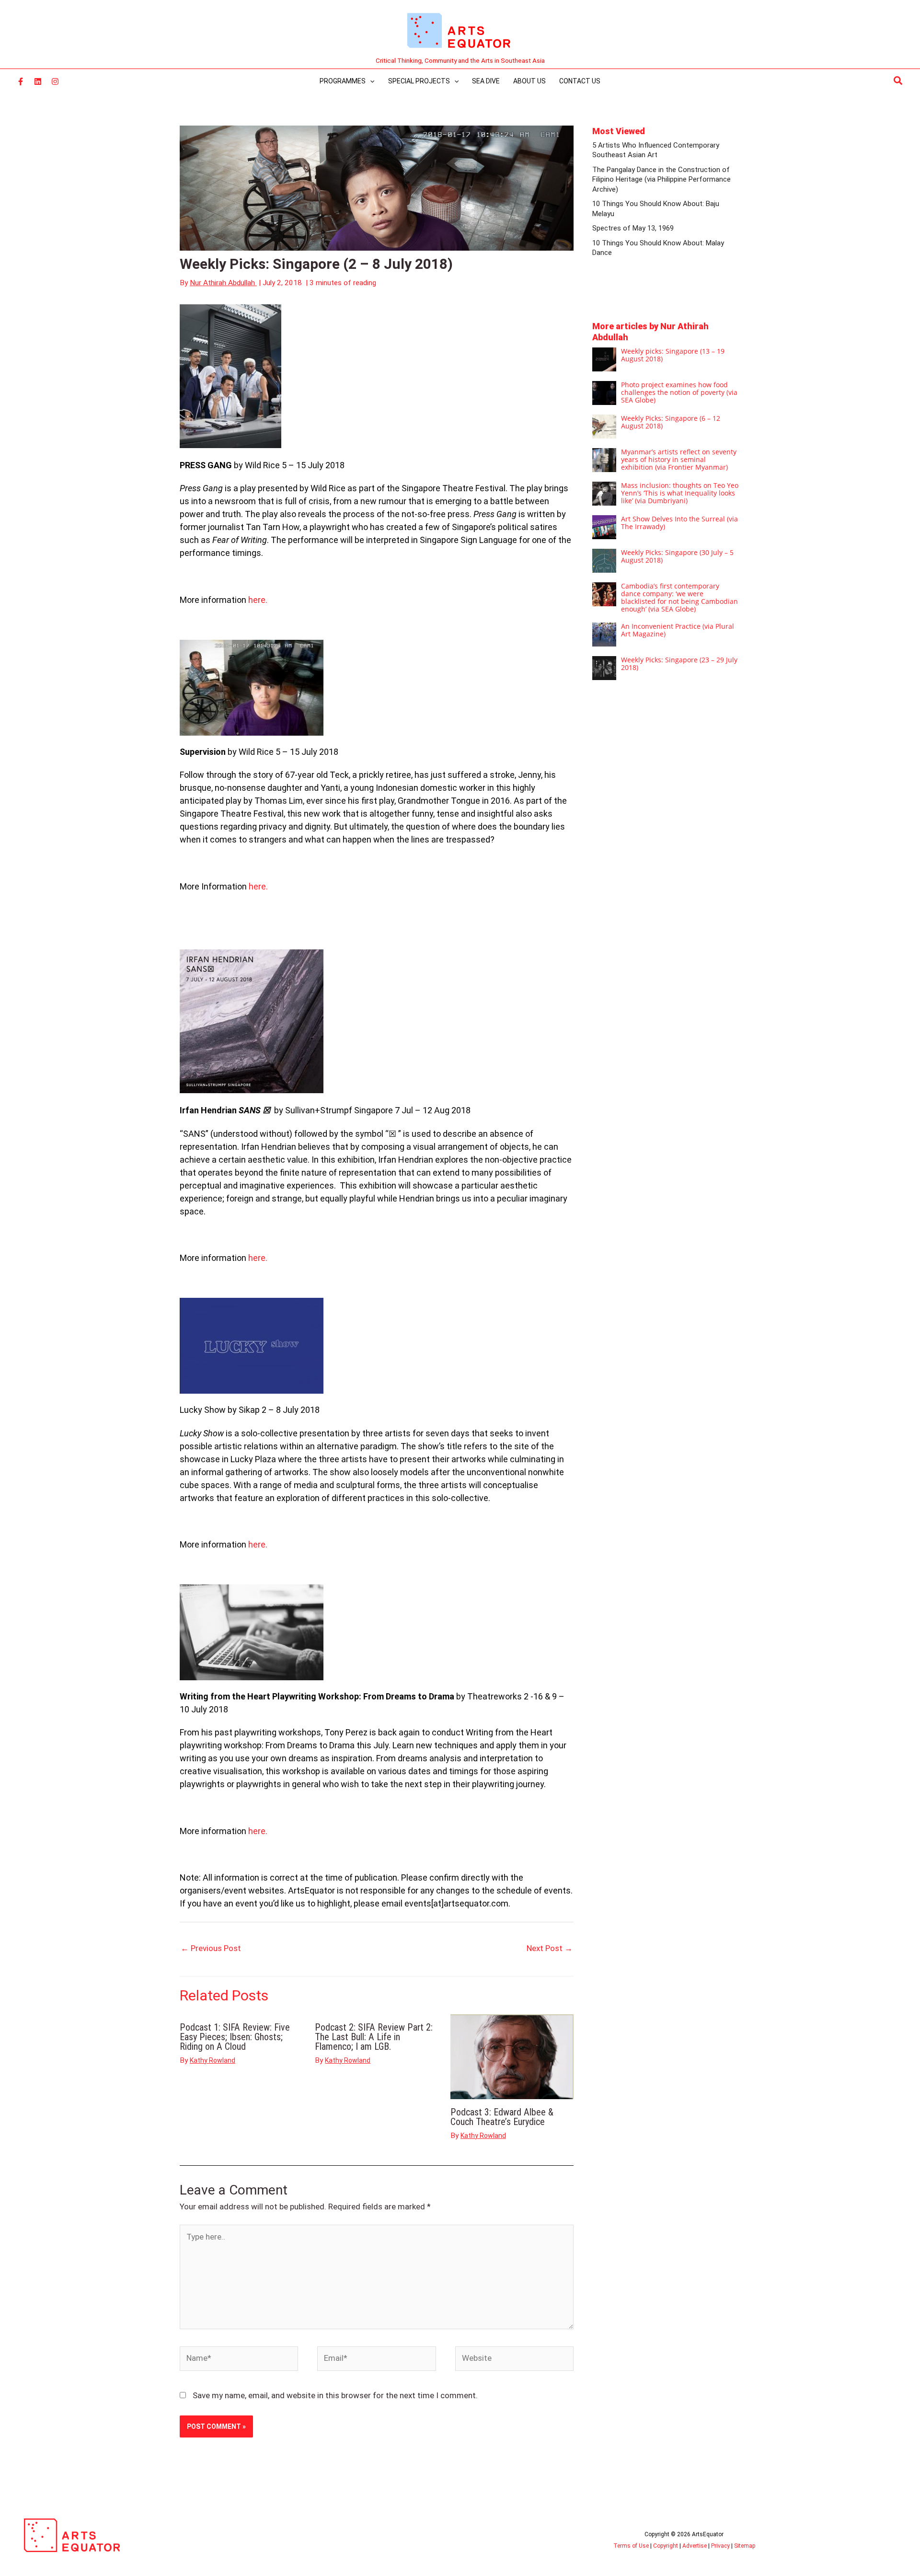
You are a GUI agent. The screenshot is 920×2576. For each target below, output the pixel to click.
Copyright (666, 2546)
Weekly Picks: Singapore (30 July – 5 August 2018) (677, 556)
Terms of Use (631, 2546)
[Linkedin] (38, 81)
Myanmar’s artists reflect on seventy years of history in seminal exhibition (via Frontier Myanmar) (679, 459)
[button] (898, 81)
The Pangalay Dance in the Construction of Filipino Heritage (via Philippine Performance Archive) (661, 179)
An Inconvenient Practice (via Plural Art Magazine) (678, 630)
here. (258, 600)
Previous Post (211, 1948)
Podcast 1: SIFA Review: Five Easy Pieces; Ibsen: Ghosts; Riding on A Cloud (235, 2037)
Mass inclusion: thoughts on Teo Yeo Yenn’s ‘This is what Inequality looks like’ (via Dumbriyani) (680, 493)
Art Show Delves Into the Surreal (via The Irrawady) (679, 523)
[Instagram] (55, 81)
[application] (370, 81)
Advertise (695, 2546)
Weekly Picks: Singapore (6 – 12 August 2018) (671, 422)
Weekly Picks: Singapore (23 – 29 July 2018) (679, 664)
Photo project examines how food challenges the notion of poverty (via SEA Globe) (679, 392)
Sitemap (745, 2546)
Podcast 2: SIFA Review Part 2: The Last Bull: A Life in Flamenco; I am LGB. (374, 2037)
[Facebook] (21, 81)
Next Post (550, 1948)
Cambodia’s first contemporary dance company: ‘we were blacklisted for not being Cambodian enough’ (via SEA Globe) (679, 597)
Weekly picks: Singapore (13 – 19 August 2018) (673, 355)
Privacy (720, 2546)
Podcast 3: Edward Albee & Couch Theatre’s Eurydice (502, 2117)
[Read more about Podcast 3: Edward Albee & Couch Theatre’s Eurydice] (512, 2056)
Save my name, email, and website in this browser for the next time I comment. (335, 2395)
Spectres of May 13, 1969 (633, 228)
